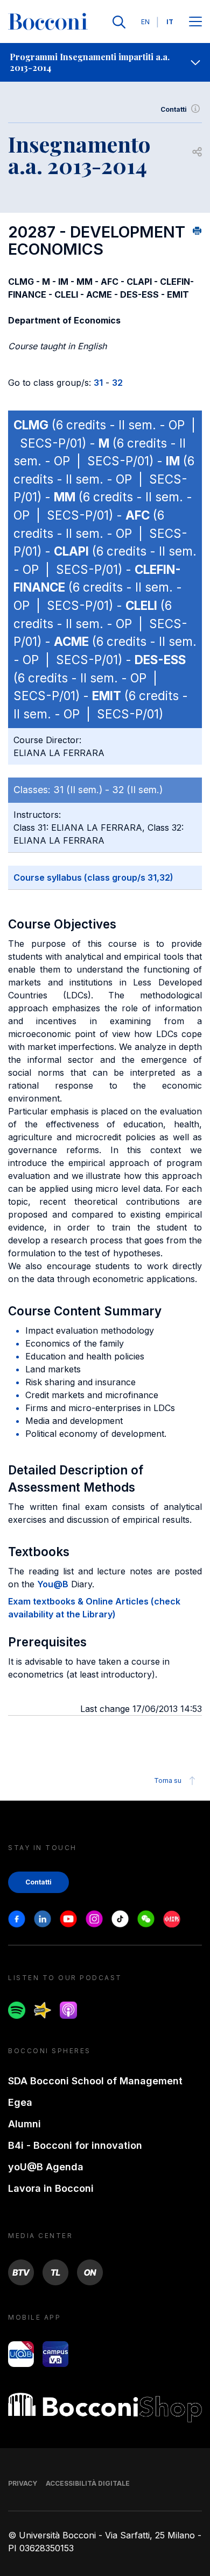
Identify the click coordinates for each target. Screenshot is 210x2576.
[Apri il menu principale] (195, 22)
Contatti (174, 109)
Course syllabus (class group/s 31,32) (93, 877)
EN (145, 22)
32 (117, 383)
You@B (53, 1584)
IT (170, 22)
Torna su (168, 1780)
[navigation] (105, 62)
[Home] (48, 22)
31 (98, 383)
